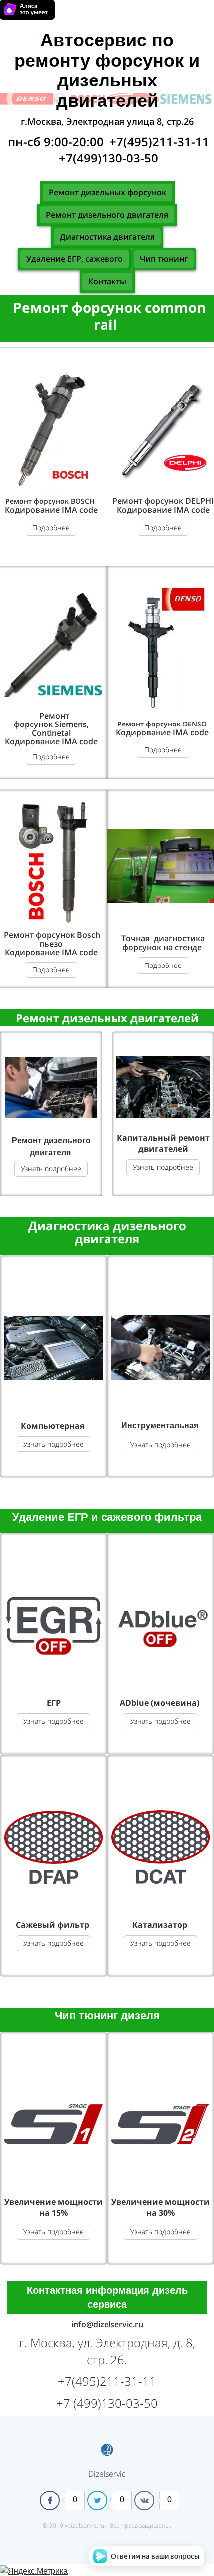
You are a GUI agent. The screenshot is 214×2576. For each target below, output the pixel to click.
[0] (50, 2500)
